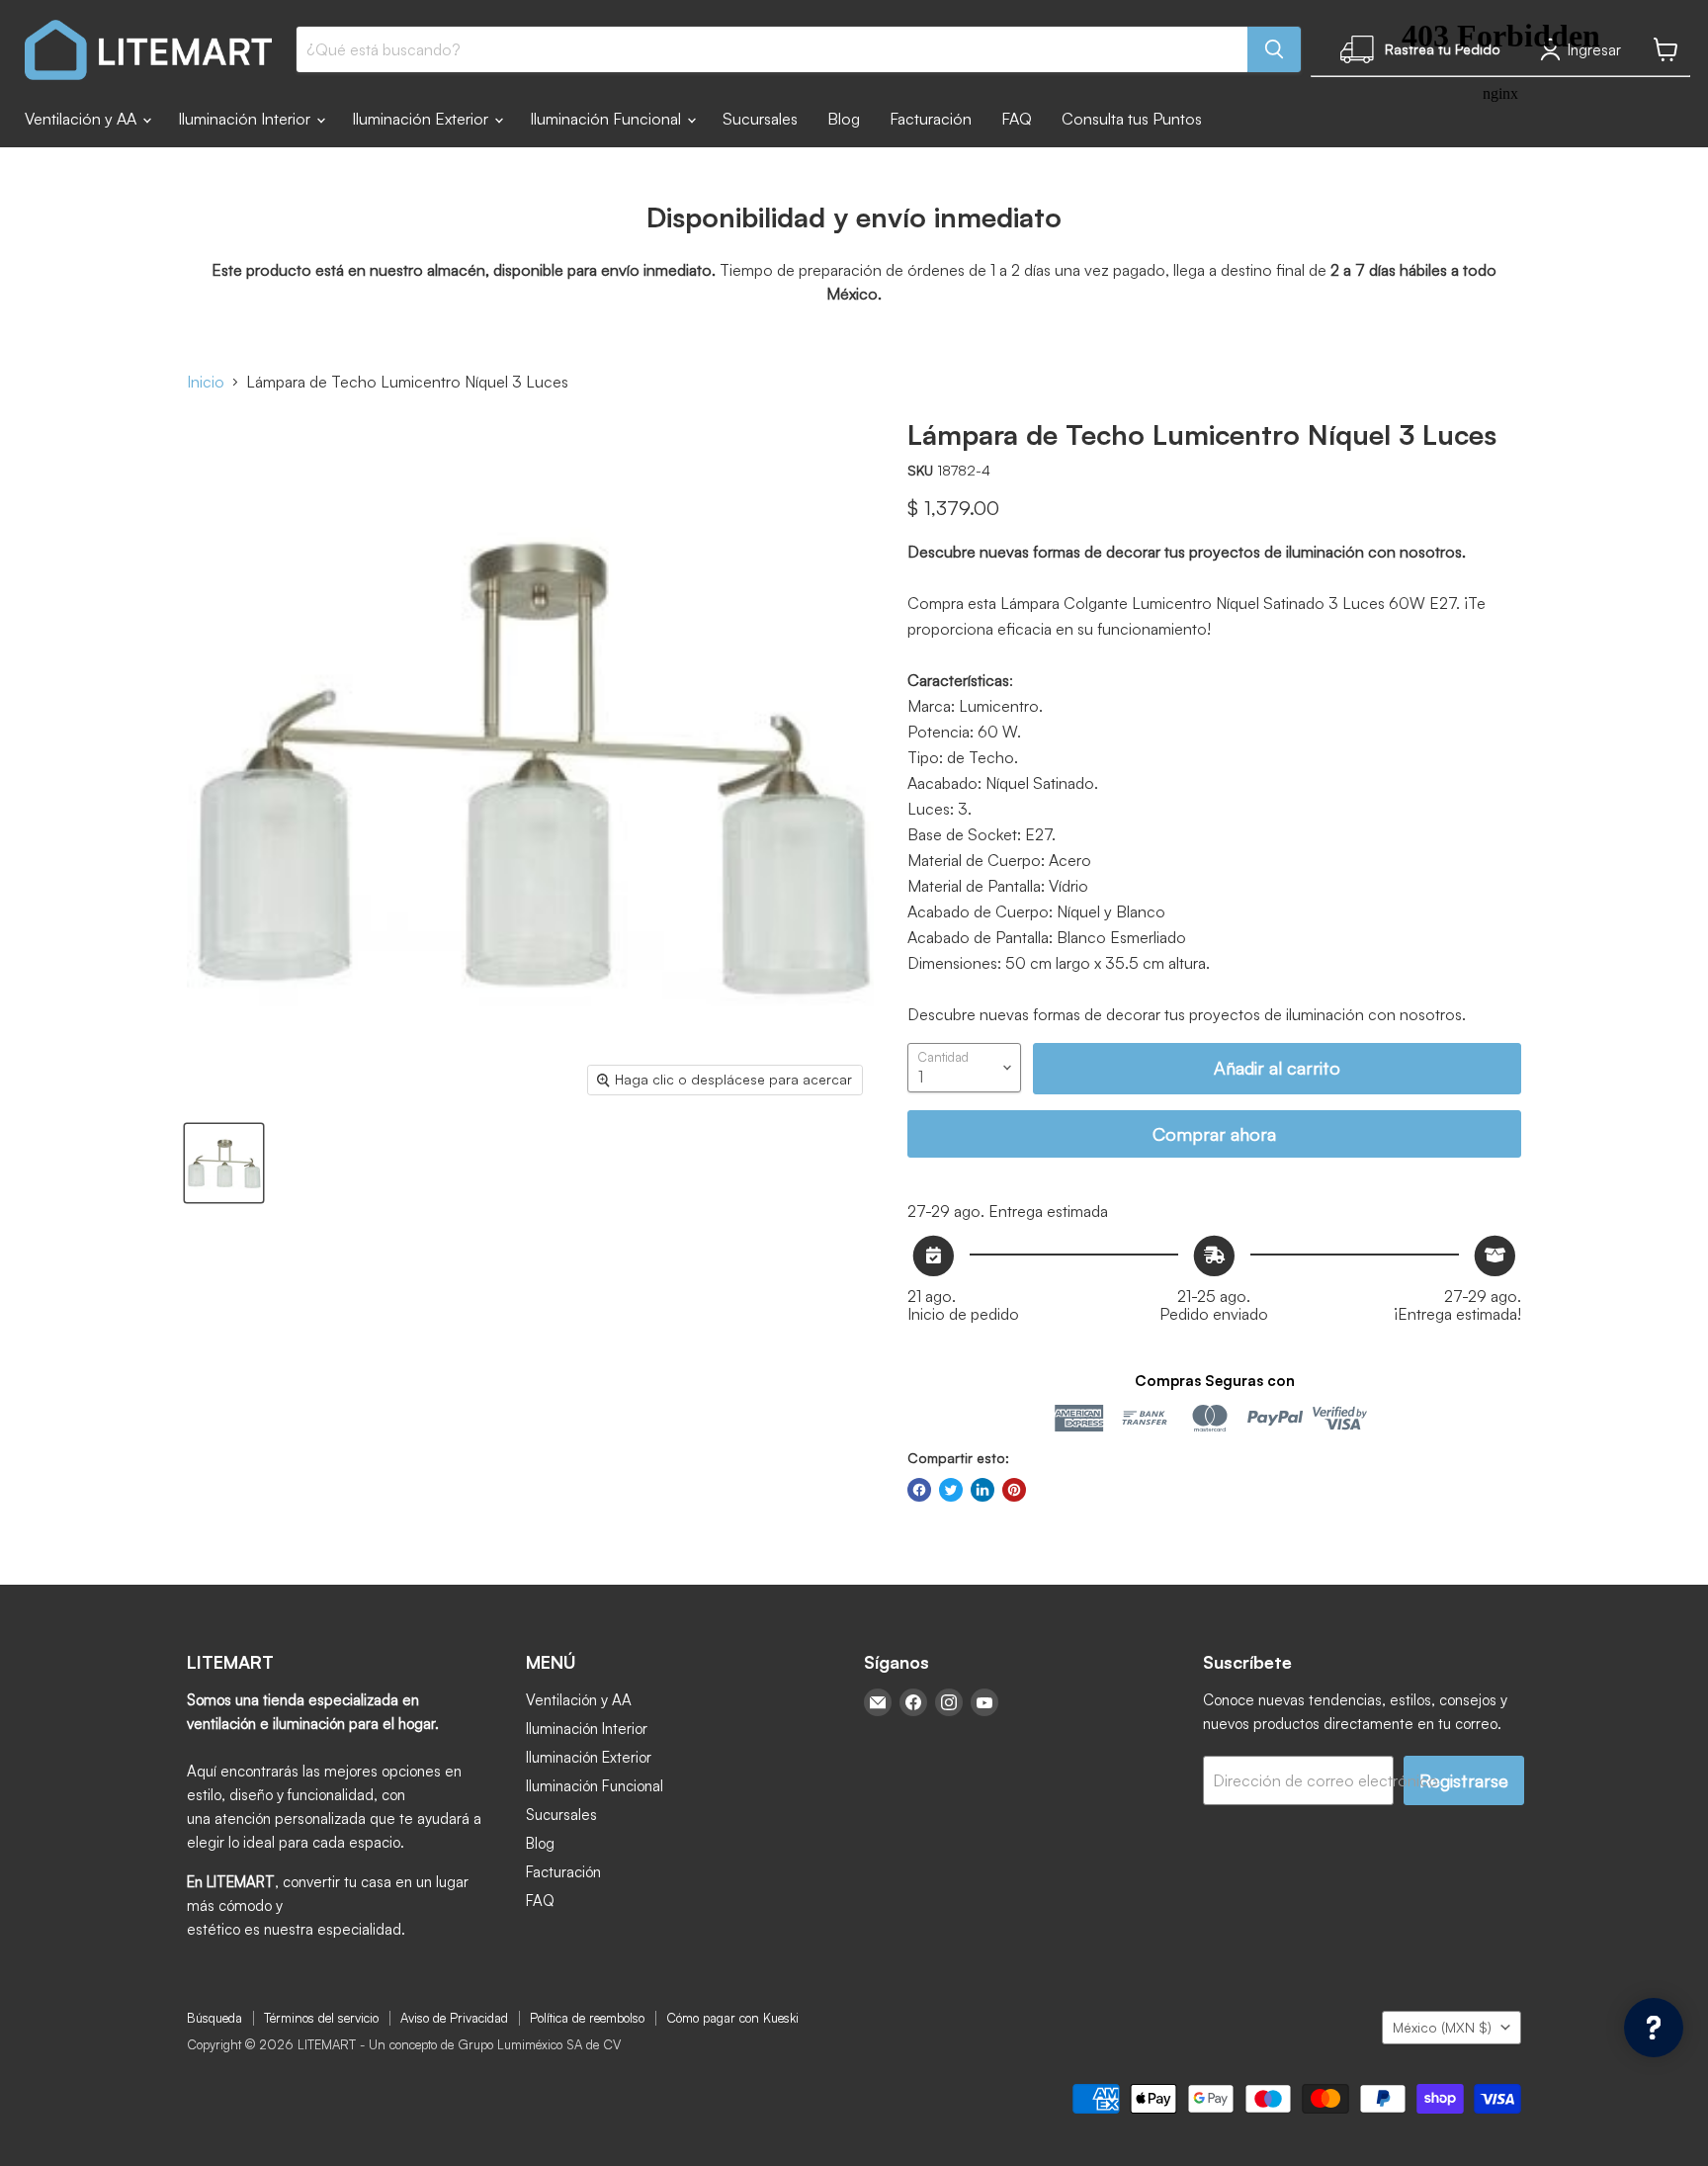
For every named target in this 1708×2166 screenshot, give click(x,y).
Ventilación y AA (83, 119)
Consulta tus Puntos (1132, 119)
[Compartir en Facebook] (919, 1490)
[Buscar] (1274, 49)
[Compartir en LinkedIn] (982, 1490)
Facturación (931, 119)
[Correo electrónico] (878, 1702)
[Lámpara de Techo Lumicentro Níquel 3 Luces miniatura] (224, 1163)
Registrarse (1464, 1780)
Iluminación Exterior (422, 119)
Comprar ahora (1214, 1134)
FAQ (1017, 119)
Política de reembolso (587, 2018)
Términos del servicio (321, 2018)
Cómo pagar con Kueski (732, 2018)
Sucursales (760, 119)
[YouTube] (984, 1702)
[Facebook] (913, 1702)
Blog (844, 119)
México (1442, 2027)
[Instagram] (949, 1702)
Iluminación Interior (246, 119)
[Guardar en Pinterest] (1014, 1490)
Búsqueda (214, 2018)
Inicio (206, 382)
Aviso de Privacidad (454, 2018)
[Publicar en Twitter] (951, 1490)
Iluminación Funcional (607, 119)
